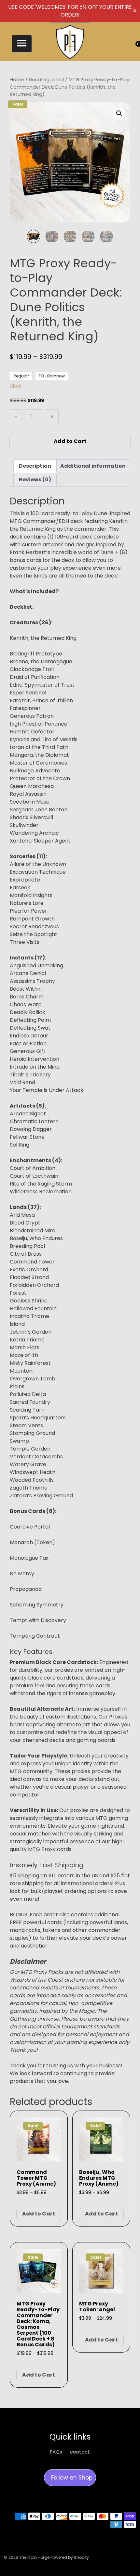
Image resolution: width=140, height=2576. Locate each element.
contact (80, 2452)
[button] (22, 44)
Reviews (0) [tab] (35, 480)
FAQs (56, 2452)
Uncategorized (46, 80)
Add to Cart (70, 441)
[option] (34, 236)
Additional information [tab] (93, 466)
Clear (16, 386)
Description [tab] (35, 466)
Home (17, 80)
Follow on (71, 2478)
